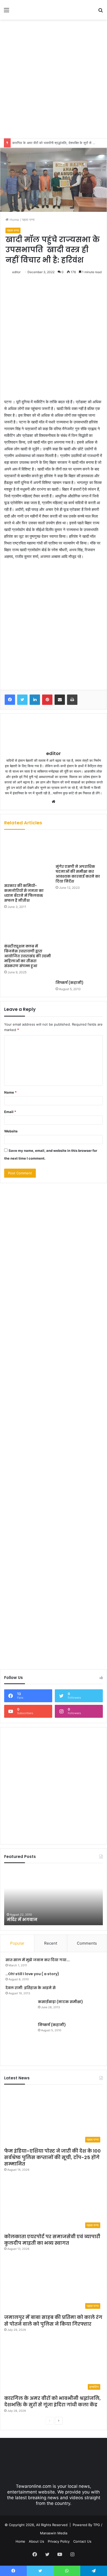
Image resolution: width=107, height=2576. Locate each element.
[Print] (72, 700)
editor (16, 272)
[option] (53, 1897)
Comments (87, 1943)
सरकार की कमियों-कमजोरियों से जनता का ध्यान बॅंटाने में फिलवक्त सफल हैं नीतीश (24, 893)
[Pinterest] (47, 700)
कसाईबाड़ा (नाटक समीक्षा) (61, 2002)
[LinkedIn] (35, 700)
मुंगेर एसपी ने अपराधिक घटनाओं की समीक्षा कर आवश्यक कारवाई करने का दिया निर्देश (78, 874)
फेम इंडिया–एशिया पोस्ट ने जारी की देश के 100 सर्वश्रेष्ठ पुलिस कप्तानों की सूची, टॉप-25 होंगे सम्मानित (52, 2157)
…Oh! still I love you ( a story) (32, 1974)
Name (10, 1092)
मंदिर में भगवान (22, 1920)
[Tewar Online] (34, 10)
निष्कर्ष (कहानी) (70, 983)
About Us (36, 2541)
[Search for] (101, 12)
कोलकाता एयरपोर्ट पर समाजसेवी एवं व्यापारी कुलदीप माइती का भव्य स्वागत (52, 2240)
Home (14, 220)
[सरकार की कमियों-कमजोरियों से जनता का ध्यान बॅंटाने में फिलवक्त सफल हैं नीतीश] (28, 858)
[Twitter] (22, 700)
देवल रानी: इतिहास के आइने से (31, 1988)
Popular (17, 1943)
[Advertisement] (53, 78)
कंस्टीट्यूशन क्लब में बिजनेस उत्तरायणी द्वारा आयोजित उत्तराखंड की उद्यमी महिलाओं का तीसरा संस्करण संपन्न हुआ (28, 956)
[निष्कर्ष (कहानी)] (79, 946)
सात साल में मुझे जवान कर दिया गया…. (38, 1960)
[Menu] (6, 12)
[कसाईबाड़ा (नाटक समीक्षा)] (20, 2009)
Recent (51, 1943)
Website (11, 1131)
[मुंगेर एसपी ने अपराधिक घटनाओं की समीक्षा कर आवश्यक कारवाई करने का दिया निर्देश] (79, 848)
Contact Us (82, 2541)
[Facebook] (10, 700)
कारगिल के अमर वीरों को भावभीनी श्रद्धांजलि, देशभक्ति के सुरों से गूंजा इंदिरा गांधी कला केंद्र (52, 2401)
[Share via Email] (60, 700)
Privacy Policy (59, 2541)
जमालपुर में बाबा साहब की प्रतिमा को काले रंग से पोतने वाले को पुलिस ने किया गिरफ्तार (53, 2320)
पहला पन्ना (28, 220)
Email (10, 1112)
